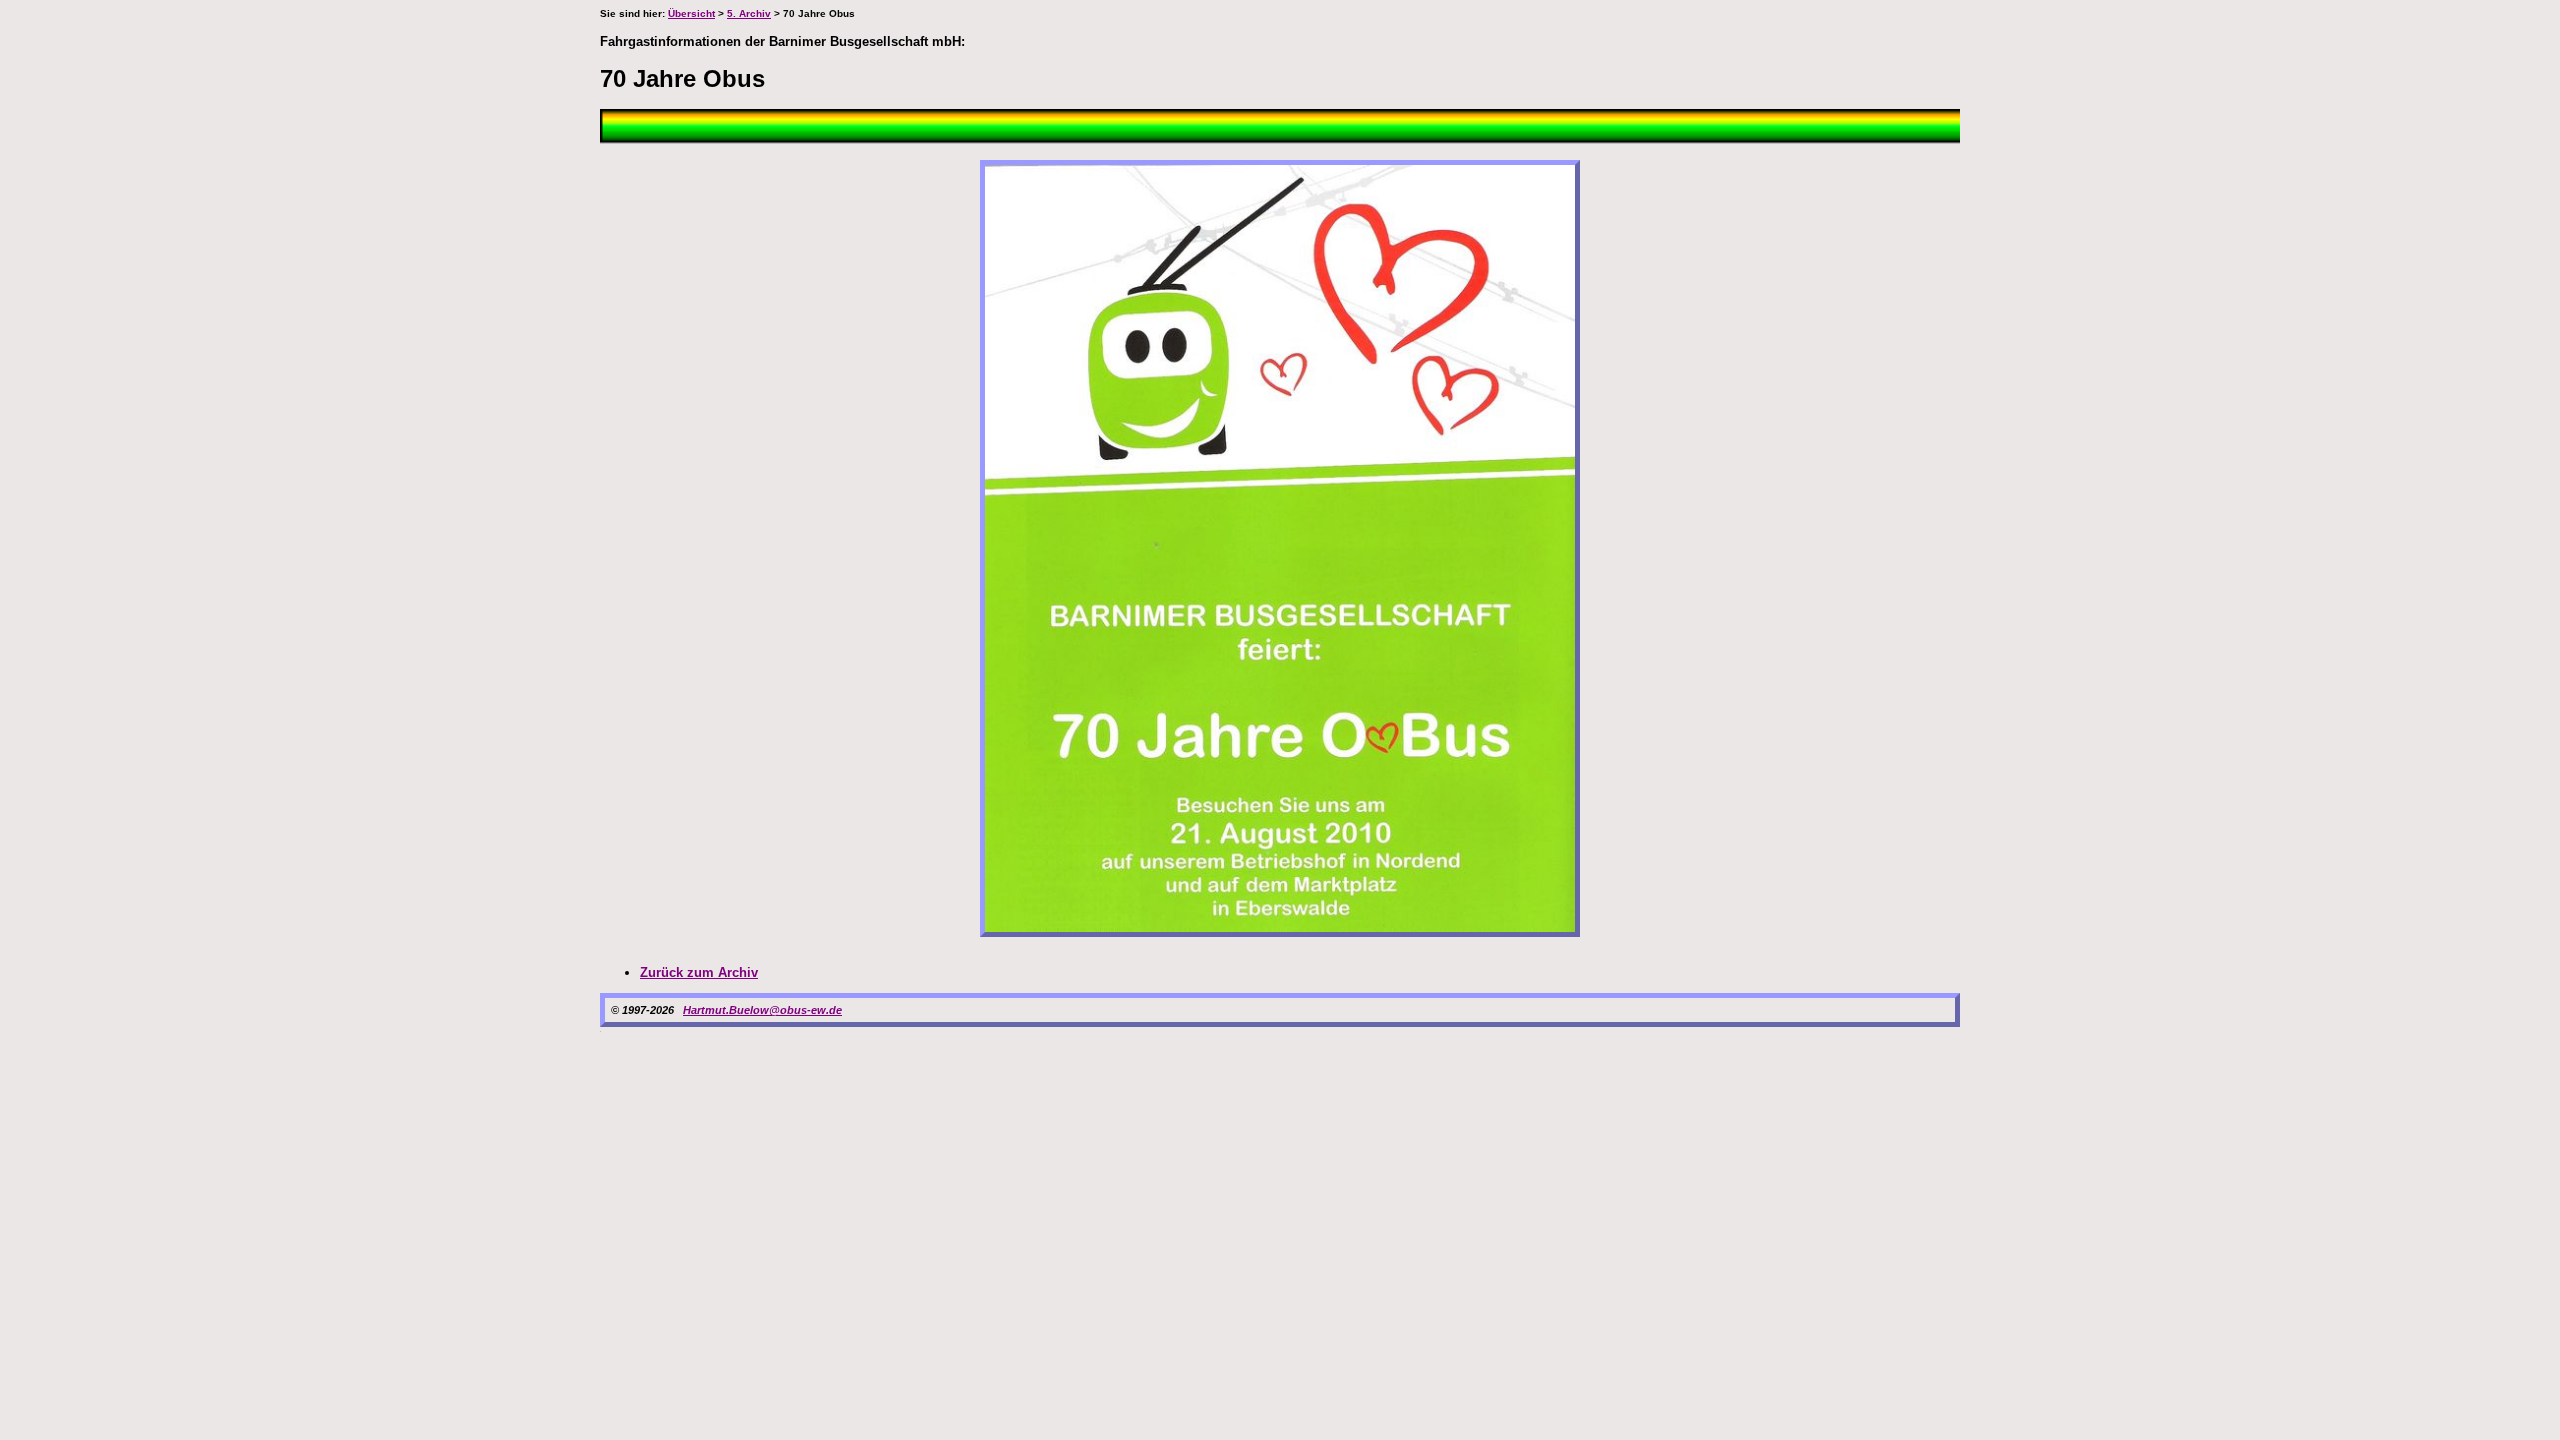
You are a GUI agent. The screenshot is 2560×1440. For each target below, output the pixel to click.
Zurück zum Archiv (699, 972)
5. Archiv (749, 13)
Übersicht (691, 13)
